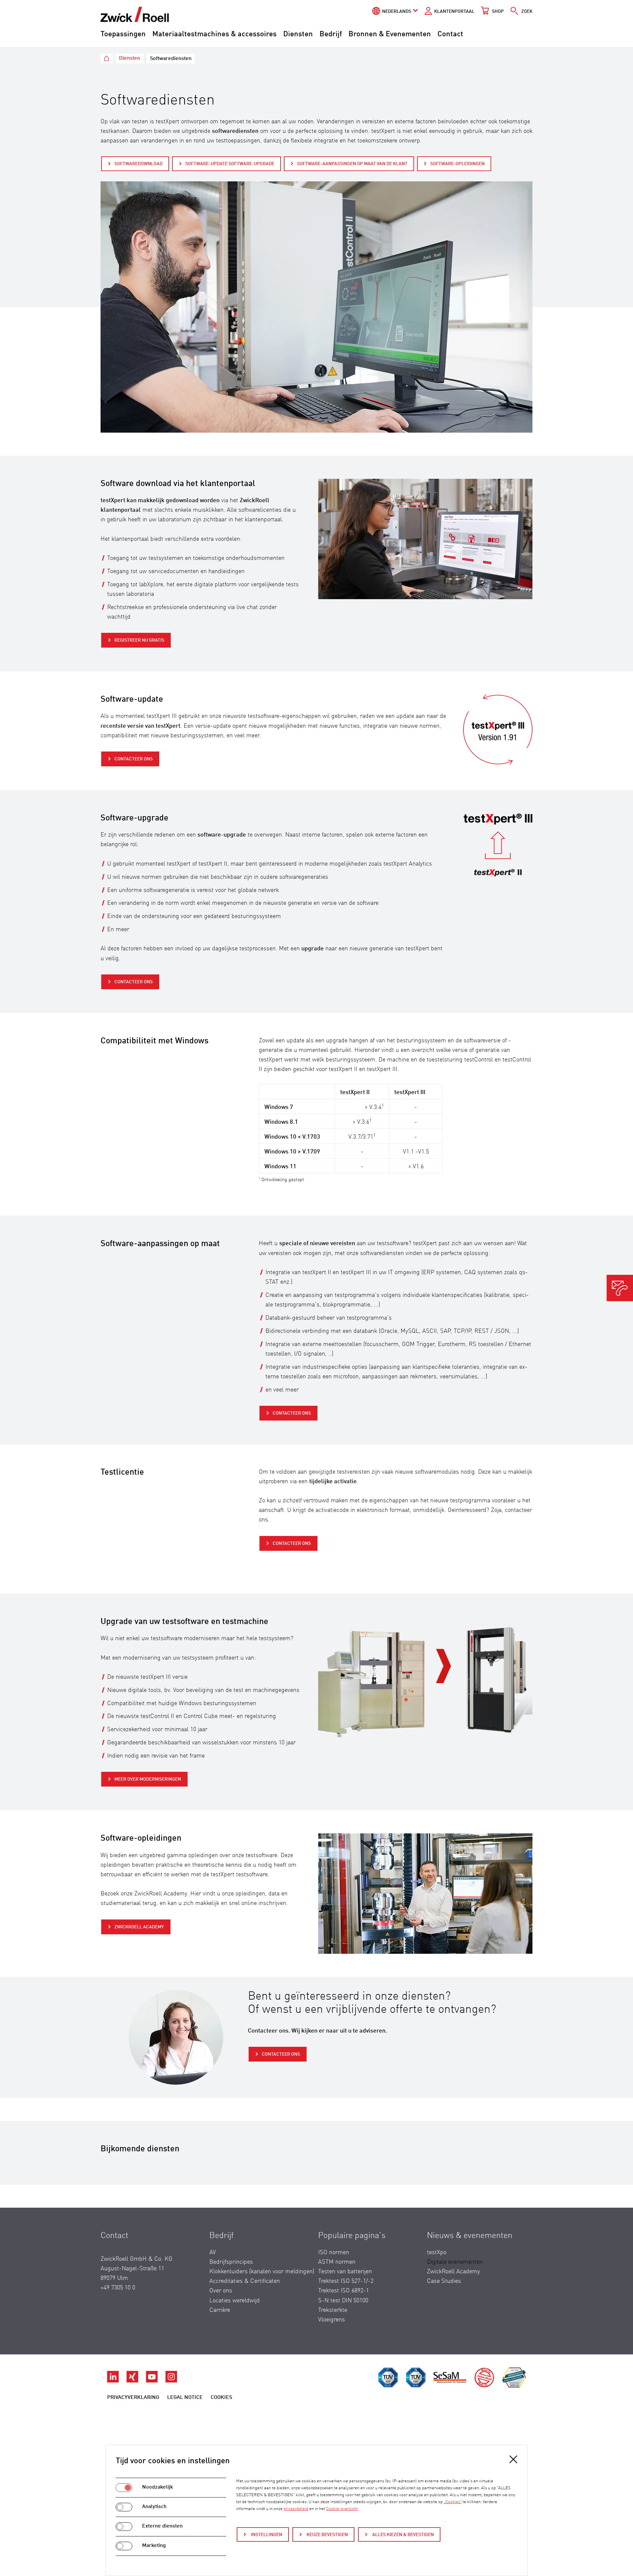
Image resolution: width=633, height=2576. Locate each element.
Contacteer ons (134, 759)
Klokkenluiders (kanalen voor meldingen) (262, 2272)
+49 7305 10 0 (118, 2288)
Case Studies (444, 2281)
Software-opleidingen (457, 164)
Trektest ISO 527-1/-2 (346, 2281)
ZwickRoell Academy (139, 1927)
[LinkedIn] (114, 2381)
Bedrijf (331, 34)
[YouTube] (152, 2381)
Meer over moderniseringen (148, 1779)
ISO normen (334, 2253)
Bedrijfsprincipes (231, 2262)
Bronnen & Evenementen (390, 34)
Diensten (298, 34)
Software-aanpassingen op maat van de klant (352, 164)
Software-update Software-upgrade (230, 164)
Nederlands (397, 12)
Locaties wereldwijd (235, 2301)
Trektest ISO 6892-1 (344, 2291)
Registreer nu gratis (139, 640)
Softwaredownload (138, 164)
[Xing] (133, 2381)
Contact (450, 34)
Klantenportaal (454, 12)
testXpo (437, 2253)
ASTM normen (337, 2262)
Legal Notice (185, 2398)
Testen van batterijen (345, 2272)
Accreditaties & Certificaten (245, 2281)
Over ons (221, 2291)
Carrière (220, 2310)
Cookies (221, 2398)
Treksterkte (333, 2310)
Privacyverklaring (133, 2398)
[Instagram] (171, 2381)
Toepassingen (123, 34)
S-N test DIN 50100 (343, 2301)
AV (213, 2253)
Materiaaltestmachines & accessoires (214, 34)
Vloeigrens (332, 2320)
